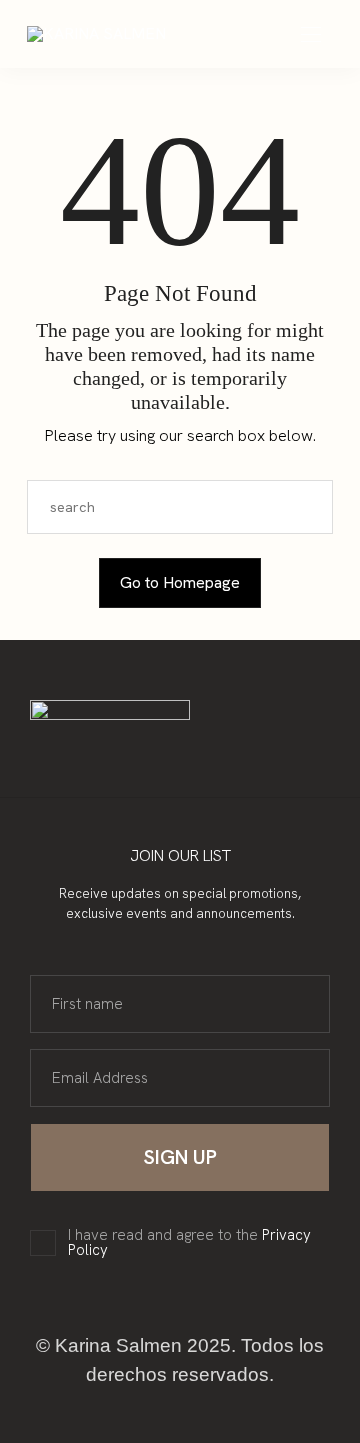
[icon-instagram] (157, 756)
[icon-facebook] (180, 756)
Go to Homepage (180, 582)
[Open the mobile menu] (311, 35)
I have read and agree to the (189, 1243)
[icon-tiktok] (203, 756)
